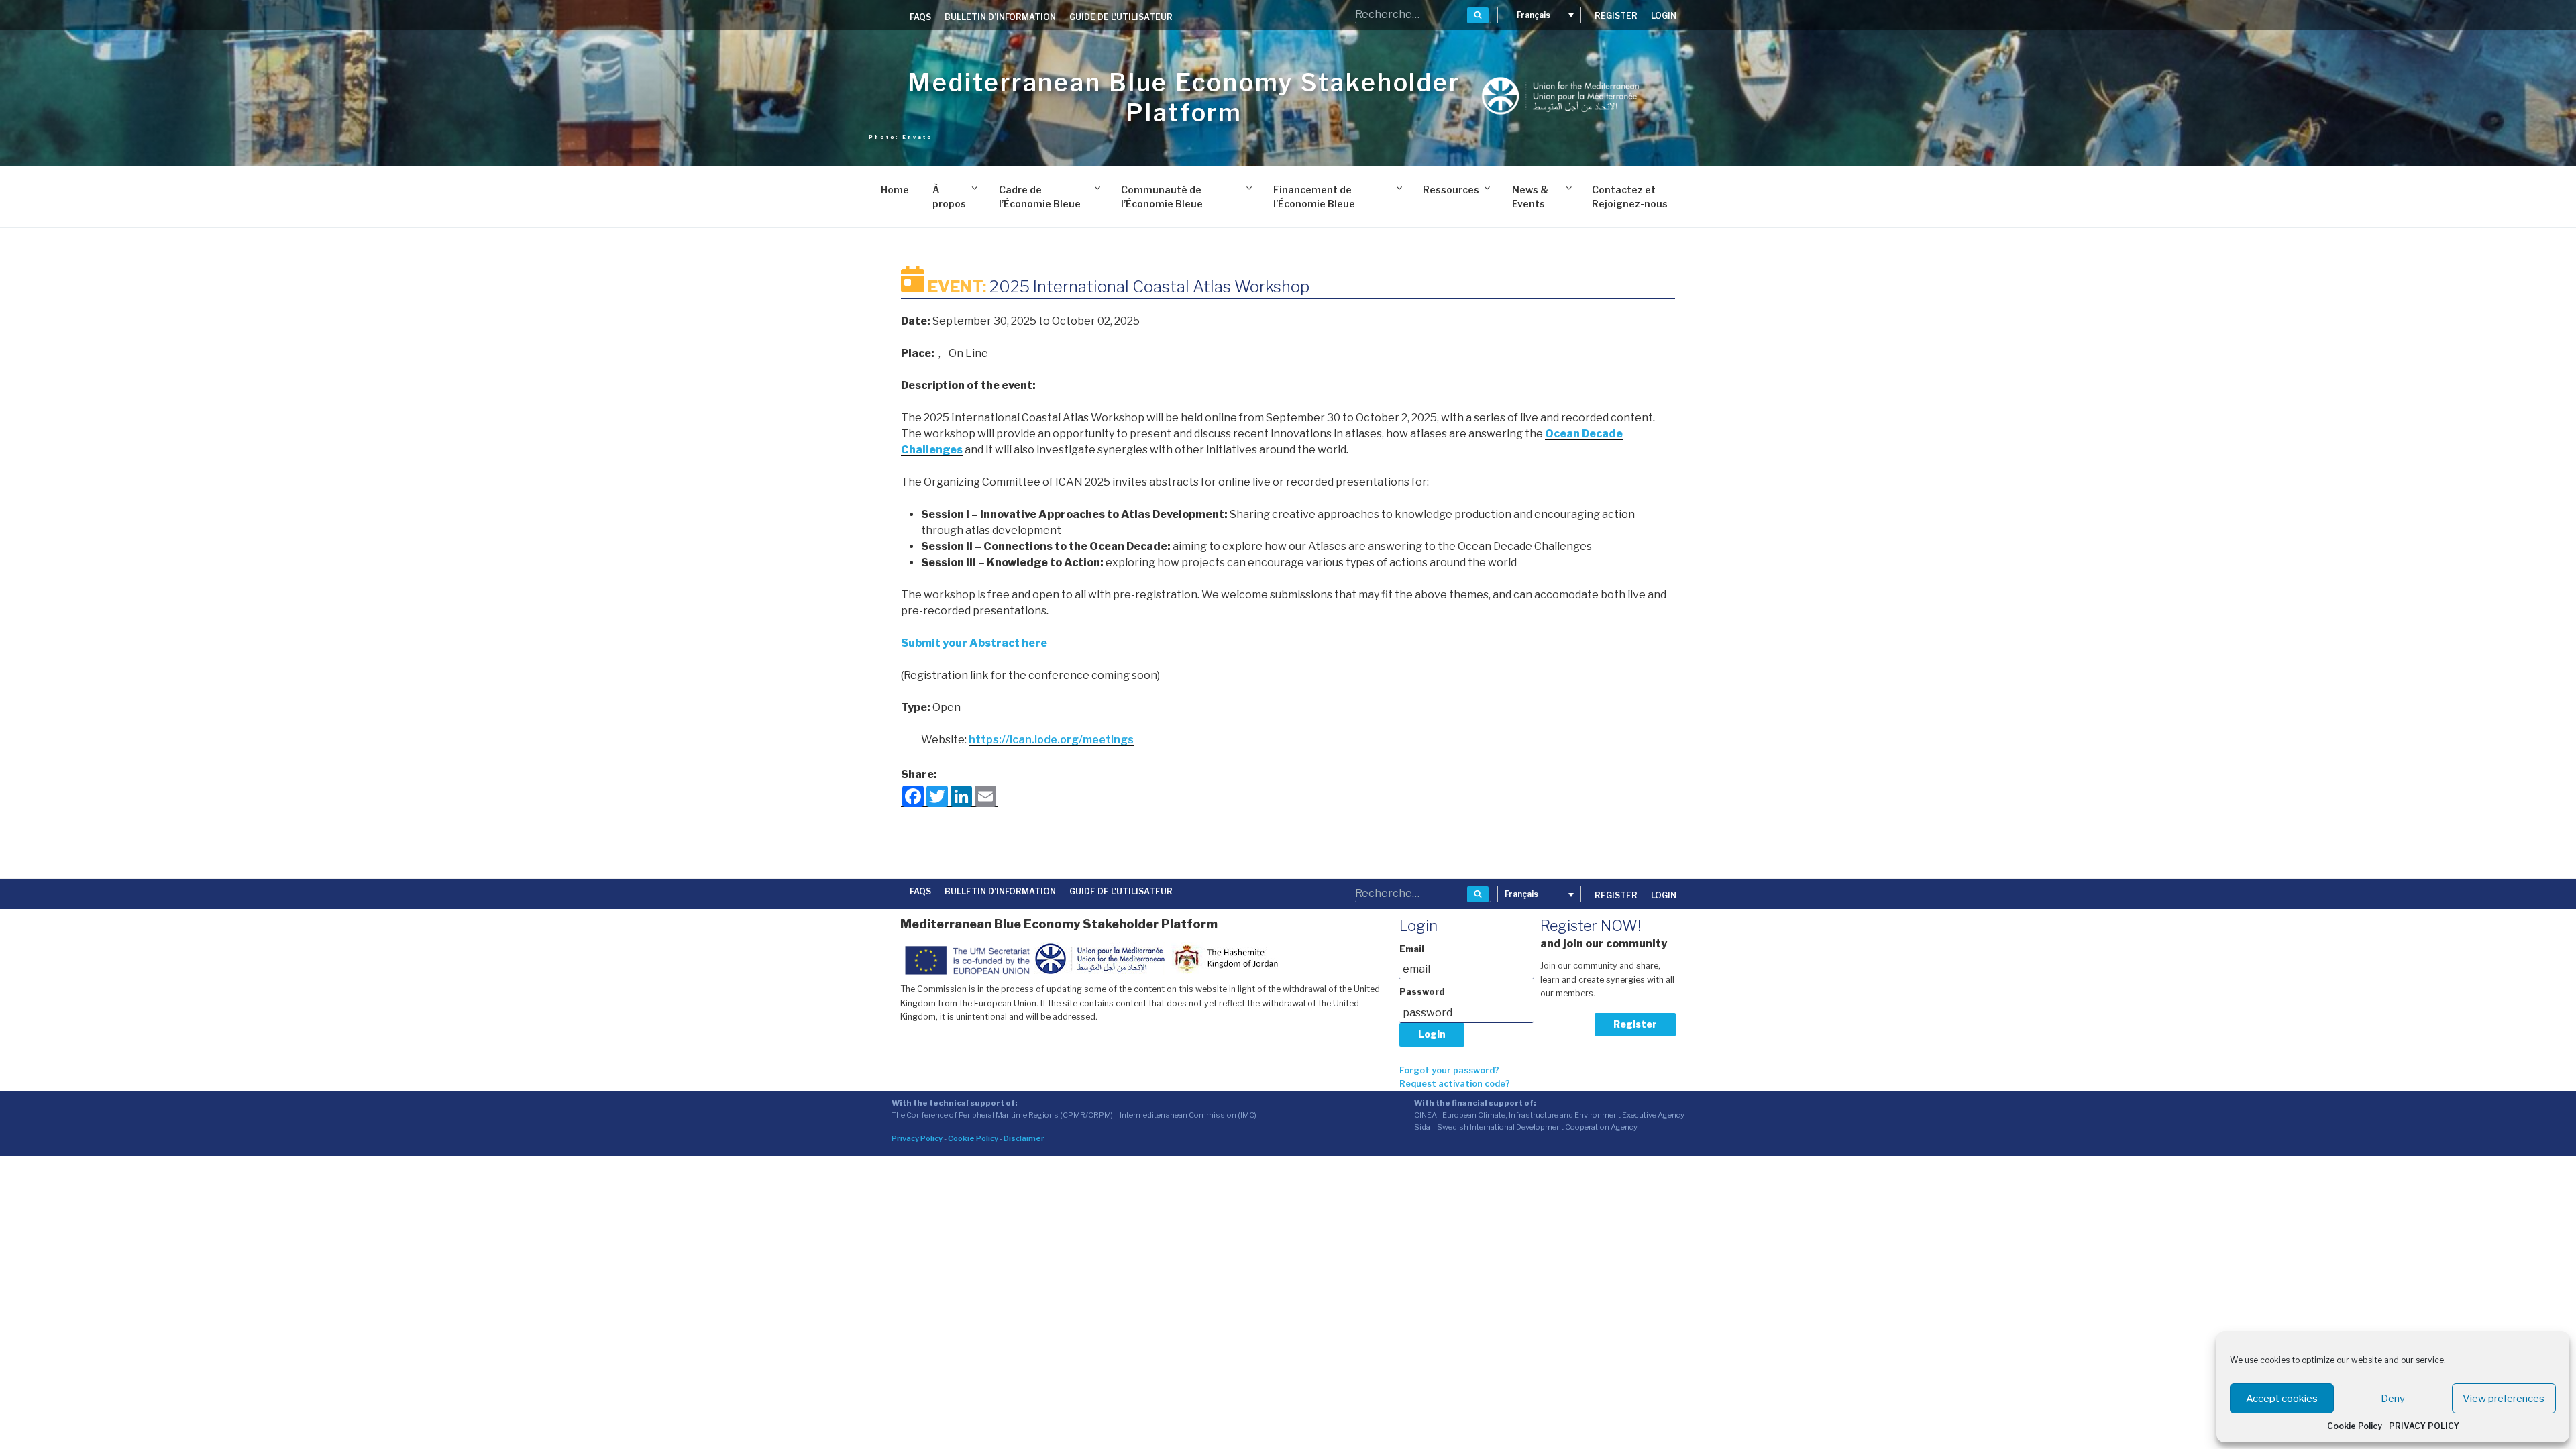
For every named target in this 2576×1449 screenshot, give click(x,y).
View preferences (2504, 1399)
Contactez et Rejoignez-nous (1630, 197)
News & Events (1530, 197)
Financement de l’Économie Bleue (1314, 197)
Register (1635, 1024)
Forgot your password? (1449, 1070)
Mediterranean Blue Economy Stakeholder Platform (1184, 98)
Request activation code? (1455, 1084)
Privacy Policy (917, 1138)
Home (895, 190)
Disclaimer (1024, 1138)
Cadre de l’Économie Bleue (1040, 197)
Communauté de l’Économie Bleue (1162, 197)
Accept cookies (2282, 1399)
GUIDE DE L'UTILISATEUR (1121, 17)
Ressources (1451, 190)
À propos (949, 197)
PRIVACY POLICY (2424, 1426)
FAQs (920, 17)
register (1616, 16)
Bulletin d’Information (1000, 17)
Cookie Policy (2355, 1426)
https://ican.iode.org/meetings (1051, 740)
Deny (2393, 1399)
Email (1412, 949)
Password (1422, 992)
